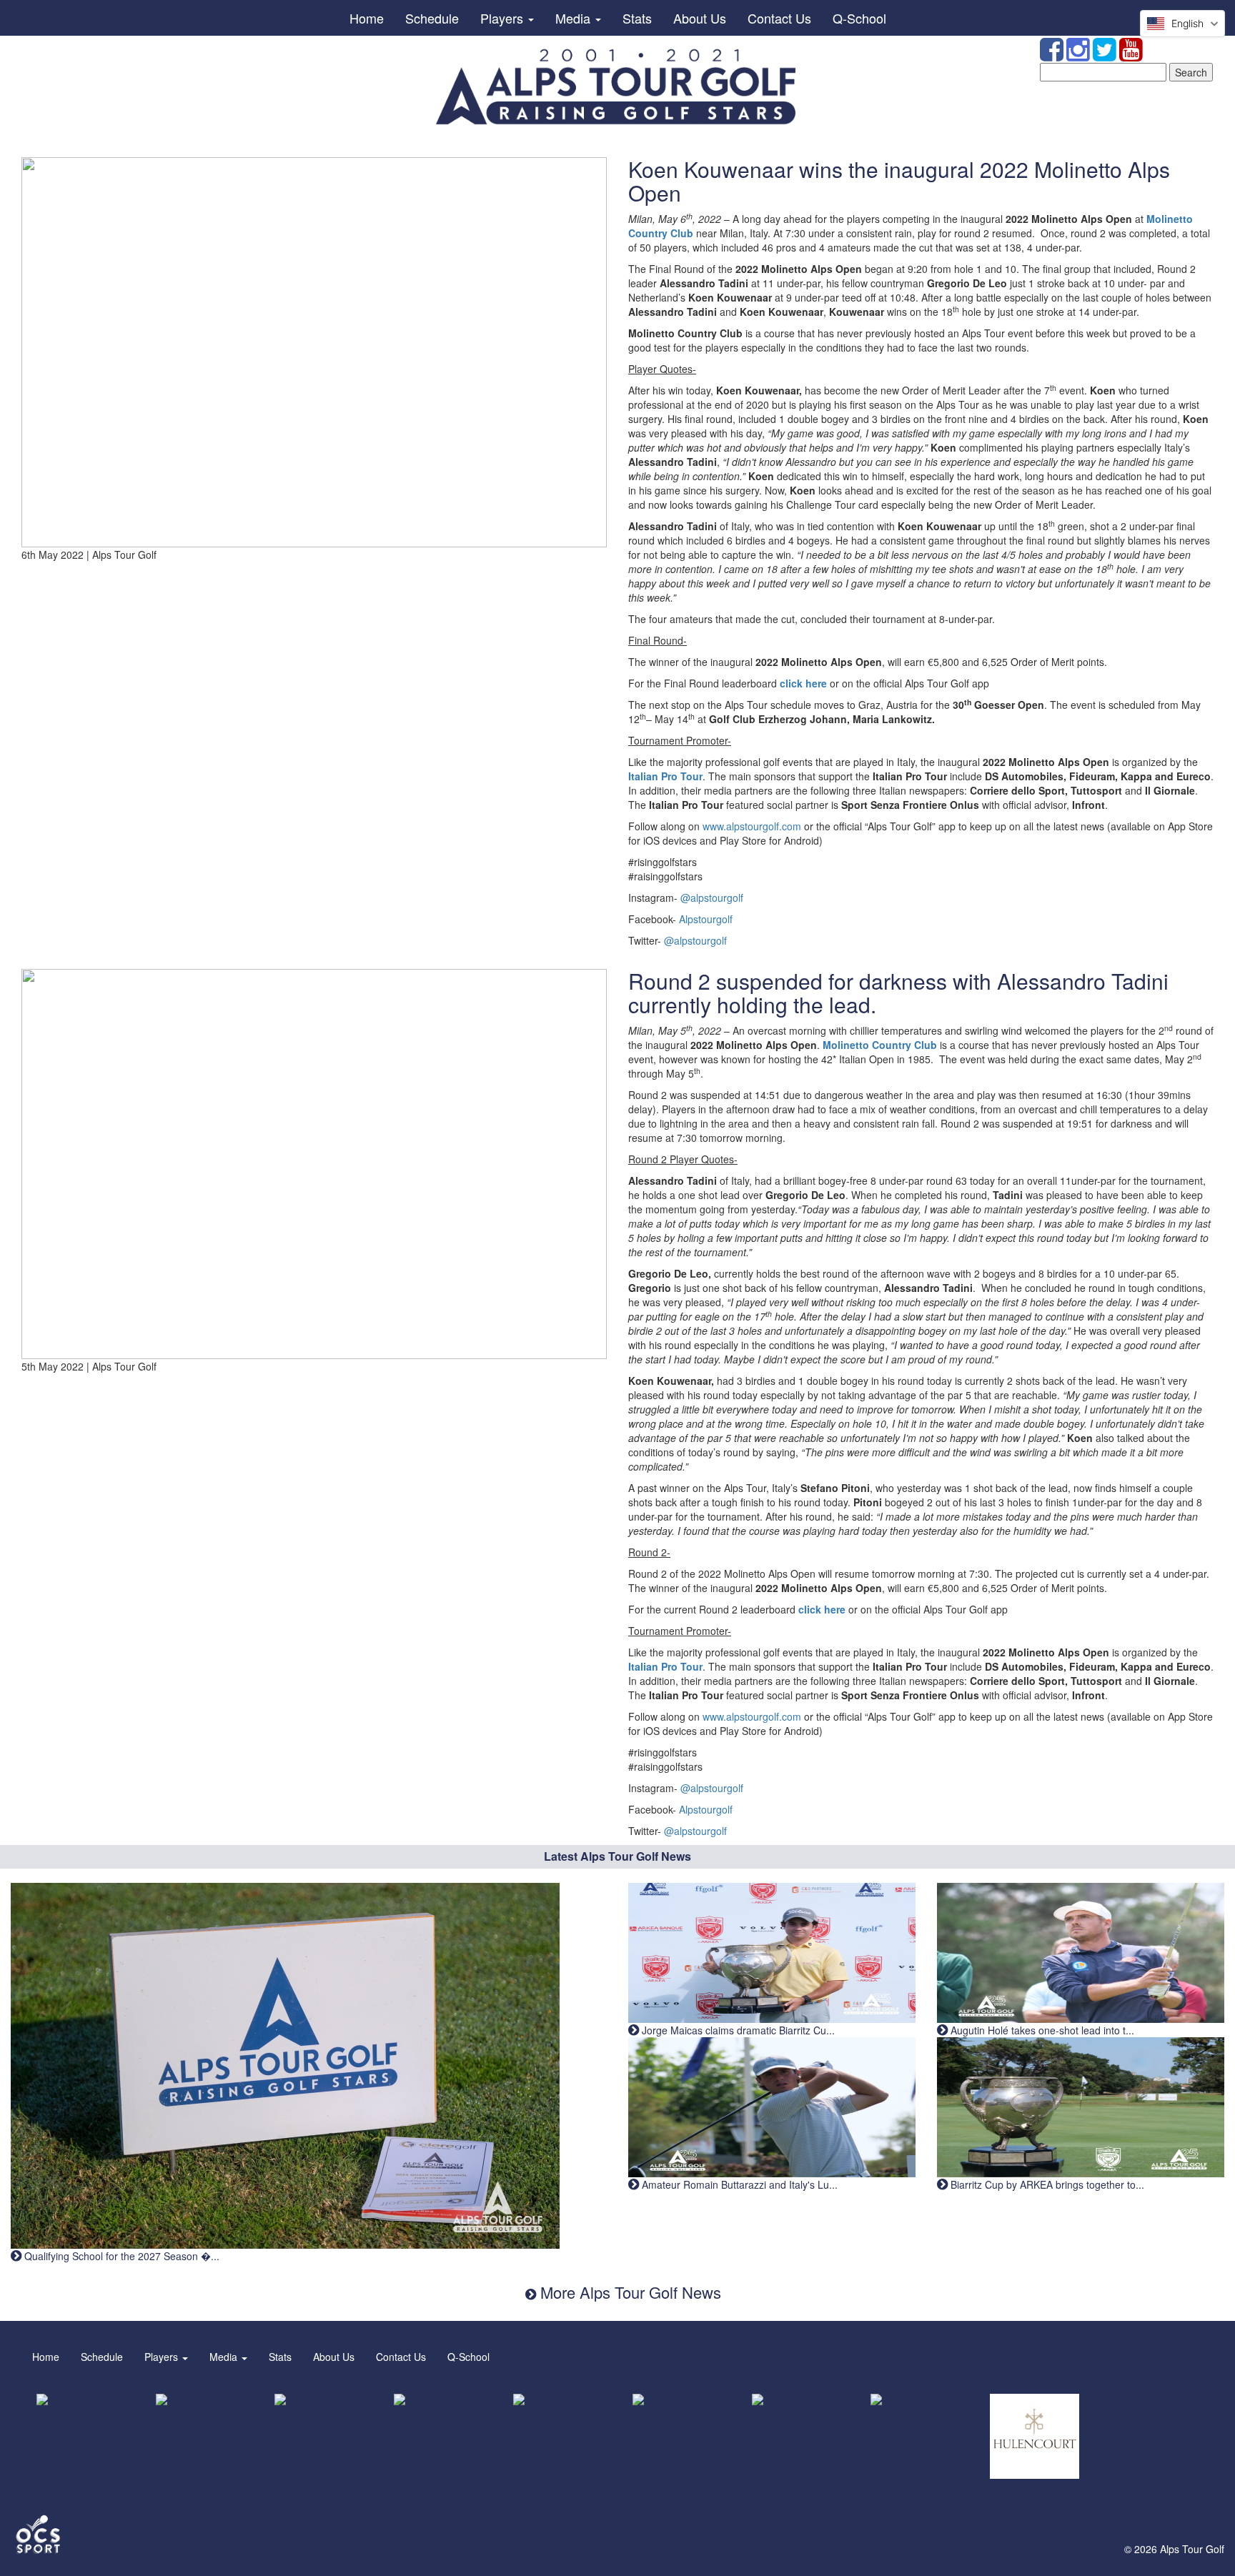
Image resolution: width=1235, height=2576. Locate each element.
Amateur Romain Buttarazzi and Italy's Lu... (738, 2184)
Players (504, 18)
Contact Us (779, 18)
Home (367, 18)
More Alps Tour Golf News (629, 2292)
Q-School (859, 18)
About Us (700, 18)
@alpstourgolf (712, 897)
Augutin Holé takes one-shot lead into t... (1041, 2030)
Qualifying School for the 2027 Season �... (120, 2256)
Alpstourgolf (706, 919)
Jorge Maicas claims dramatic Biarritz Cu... (737, 2030)
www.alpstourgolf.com (752, 826)
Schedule (432, 18)
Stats (637, 18)
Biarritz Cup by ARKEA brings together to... (1046, 2184)
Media (575, 18)
